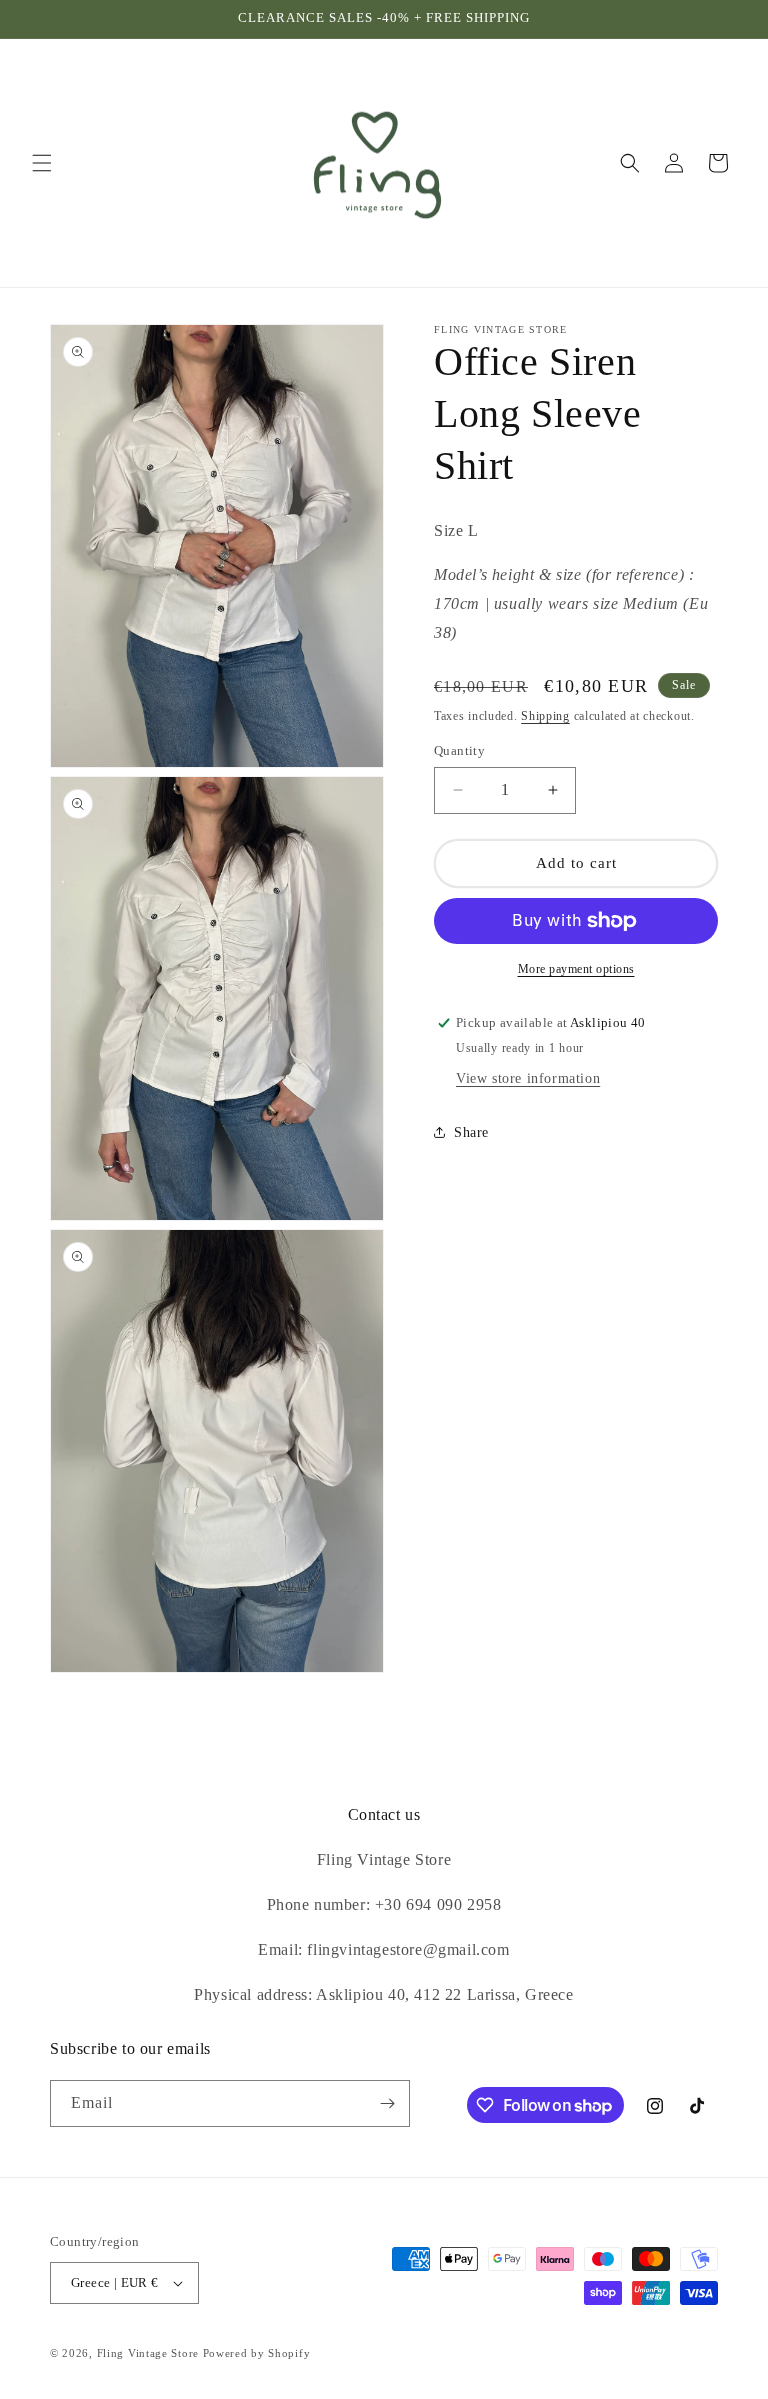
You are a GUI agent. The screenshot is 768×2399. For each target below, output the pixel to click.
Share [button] (471, 1132)
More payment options (576, 969)
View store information (528, 1078)
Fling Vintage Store (148, 2353)
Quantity (459, 750)
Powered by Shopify (257, 2353)
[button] (42, 163)
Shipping (545, 716)
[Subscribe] (387, 2103)
